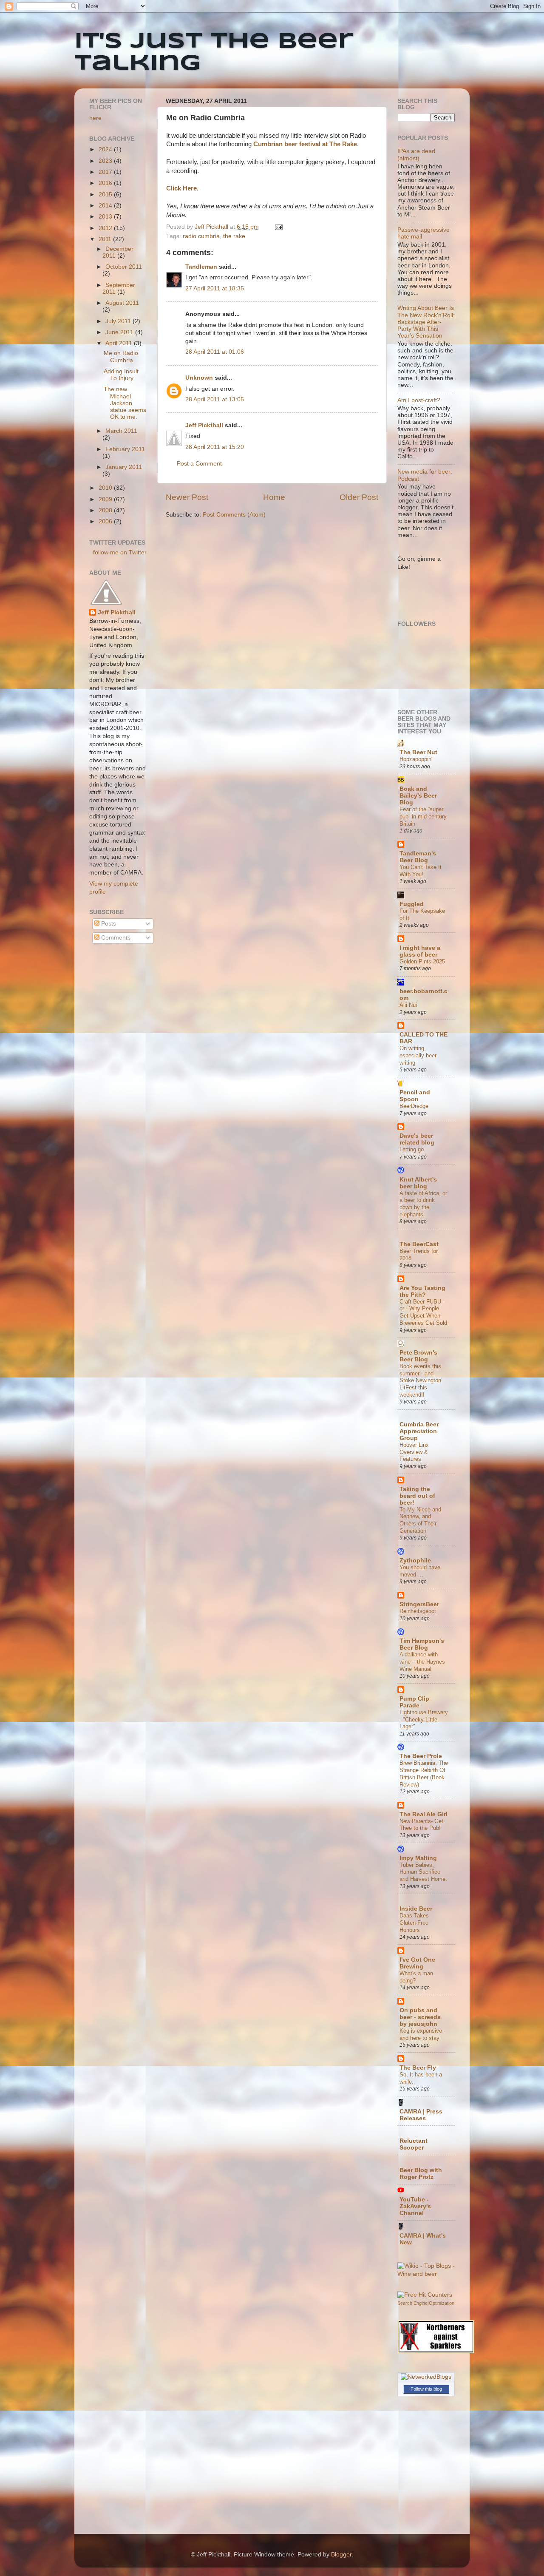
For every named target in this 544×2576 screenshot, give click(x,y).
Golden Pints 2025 (422, 961)
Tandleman (201, 267)
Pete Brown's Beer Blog (418, 1356)
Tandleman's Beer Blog (418, 857)
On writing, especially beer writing (418, 1055)
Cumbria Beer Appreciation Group (419, 1431)
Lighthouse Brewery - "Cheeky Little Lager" (424, 1719)
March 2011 (121, 431)
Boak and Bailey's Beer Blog (418, 796)
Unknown (199, 378)
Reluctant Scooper (414, 2144)
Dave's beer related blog (417, 1139)
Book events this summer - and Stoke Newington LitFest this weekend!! (420, 1380)
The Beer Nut (418, 752)
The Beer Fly (418, 2068)
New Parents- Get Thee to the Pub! (421, 1825)
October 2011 (124, 267)
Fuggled (412, 904)
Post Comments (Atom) (234, 515)
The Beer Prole (421, 1756)
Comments (115, 938)
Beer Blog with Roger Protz (421, 2174)
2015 (106, 195)
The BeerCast (419, 1244)
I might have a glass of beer (420, 951)
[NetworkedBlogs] (426, 2377)
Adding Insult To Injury (121, 375)
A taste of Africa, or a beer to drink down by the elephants (423, 1204)
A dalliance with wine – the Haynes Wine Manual (422, 1661)
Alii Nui (408, 1005)
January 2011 (124, 467)
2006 (106, 521)
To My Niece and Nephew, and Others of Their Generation (420, 1520)
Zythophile (415, 1561)
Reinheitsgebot (418, 1611)
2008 (106, 510)
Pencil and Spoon (415, 1096)
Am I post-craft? (419, 400)
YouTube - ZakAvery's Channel (415, 2206)
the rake (234, 236)
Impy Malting (418, 1858)
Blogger (341, 2555)
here (95, 118)
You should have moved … (420, 1571)
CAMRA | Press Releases (421, 2115)
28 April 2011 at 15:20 (215, 447)
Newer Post (187, 497)
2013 (106, 217)
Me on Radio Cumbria (121, 356)
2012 (106, 228)
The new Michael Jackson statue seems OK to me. (125, 403)
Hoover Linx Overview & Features (414, 1452)
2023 (106, 161)
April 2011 (120, 343)
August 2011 (122, 303)
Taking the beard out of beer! (417, 1496)
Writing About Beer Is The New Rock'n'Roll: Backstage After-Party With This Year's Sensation (426, 322)
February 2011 (125, 449)
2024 (106, 149)
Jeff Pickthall (204, 425)
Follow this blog (426, 2389)
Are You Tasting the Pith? (422, 1291)
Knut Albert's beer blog (418, 1183)
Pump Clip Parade (414, 1702)
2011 (106, 239)
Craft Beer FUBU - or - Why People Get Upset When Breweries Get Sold (423, 1312)
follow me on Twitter (120, 552)
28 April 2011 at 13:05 (215, 399)
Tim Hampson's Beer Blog (422, 1644)
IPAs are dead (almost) (416, 155)
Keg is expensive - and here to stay (422, 2034)
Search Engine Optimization (426, 2303)
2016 (106, 183)
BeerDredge (414, 1106)
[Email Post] (278, 227)
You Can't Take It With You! (421, 871)
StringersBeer (419, 1604)
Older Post (359, 497)
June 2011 (120, 332)
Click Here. (182, 188)
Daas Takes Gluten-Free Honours (414, 1923)
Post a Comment (199, 464)
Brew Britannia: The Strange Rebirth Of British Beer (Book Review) (424, 1774)
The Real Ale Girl (424, 1814)
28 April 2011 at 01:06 (215, 352)
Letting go (412, 1149)
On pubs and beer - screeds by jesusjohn (420, 2017)
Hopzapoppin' (416, 759)
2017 (106, 172)
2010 (106, 488)
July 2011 (119, 321)
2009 (106, 499)
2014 (106, 206)
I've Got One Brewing (417, 1963)
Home (274, 497)
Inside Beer (416, 1909)
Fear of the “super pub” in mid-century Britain (423, 816)
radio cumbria (201, 236)
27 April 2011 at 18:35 (215, 288)
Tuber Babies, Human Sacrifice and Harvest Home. (423, 1872)
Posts (108, 924)
